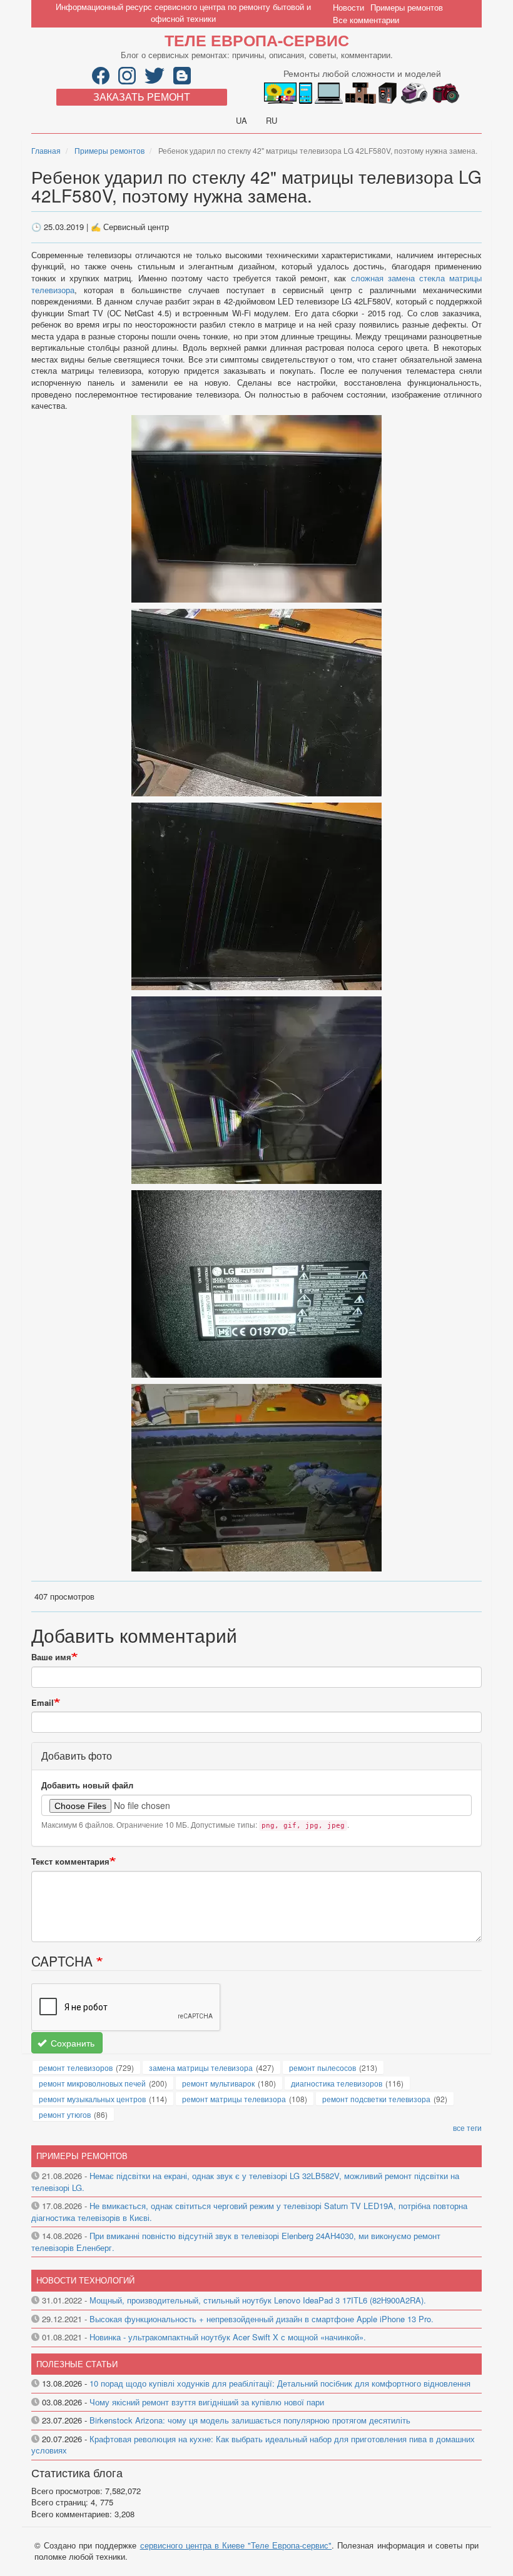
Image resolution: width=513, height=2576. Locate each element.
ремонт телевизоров (76, 2067)
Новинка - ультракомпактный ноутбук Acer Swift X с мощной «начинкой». (228, 2337)
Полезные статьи (77, 2364)
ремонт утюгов (65, 2114)
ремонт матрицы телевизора (234, 2099)
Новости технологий (85, 2280)
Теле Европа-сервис (257, 40)
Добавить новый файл (87, 1785)
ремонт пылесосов (323, 2067)
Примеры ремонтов (407, 7)
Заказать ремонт (142, 97)
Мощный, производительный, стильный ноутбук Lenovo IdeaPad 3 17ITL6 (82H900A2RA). (258, 2300)
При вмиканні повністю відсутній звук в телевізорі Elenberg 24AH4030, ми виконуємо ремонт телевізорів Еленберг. (236, 2242)
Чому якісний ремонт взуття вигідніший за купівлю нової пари (207, 2402)
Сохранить (71, 2043)
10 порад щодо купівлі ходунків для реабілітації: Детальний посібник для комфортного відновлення (280, 2383)
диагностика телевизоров (337, 2083)
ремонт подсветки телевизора (376, 2099)
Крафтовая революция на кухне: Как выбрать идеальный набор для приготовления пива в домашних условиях (253, 2445)
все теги (467, 2127)
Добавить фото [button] (77, 1756)
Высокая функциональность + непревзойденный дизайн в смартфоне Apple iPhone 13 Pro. (262, 2319)
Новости (348, 7)
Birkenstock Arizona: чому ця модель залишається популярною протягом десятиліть (250, 2420)
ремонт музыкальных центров (92, 2099)
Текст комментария (70, 1862)
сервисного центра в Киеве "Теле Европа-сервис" (236, 2545)
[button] (256, 507)
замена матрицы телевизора (201, 2067)
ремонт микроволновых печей (92, 2083)
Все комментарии (366, 20)
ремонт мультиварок (218, 2083)
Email (43, 1703)
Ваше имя (51, 1657)
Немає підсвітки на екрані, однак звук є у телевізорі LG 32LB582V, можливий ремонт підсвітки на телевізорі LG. (245, 2182)
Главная (46, 150)
